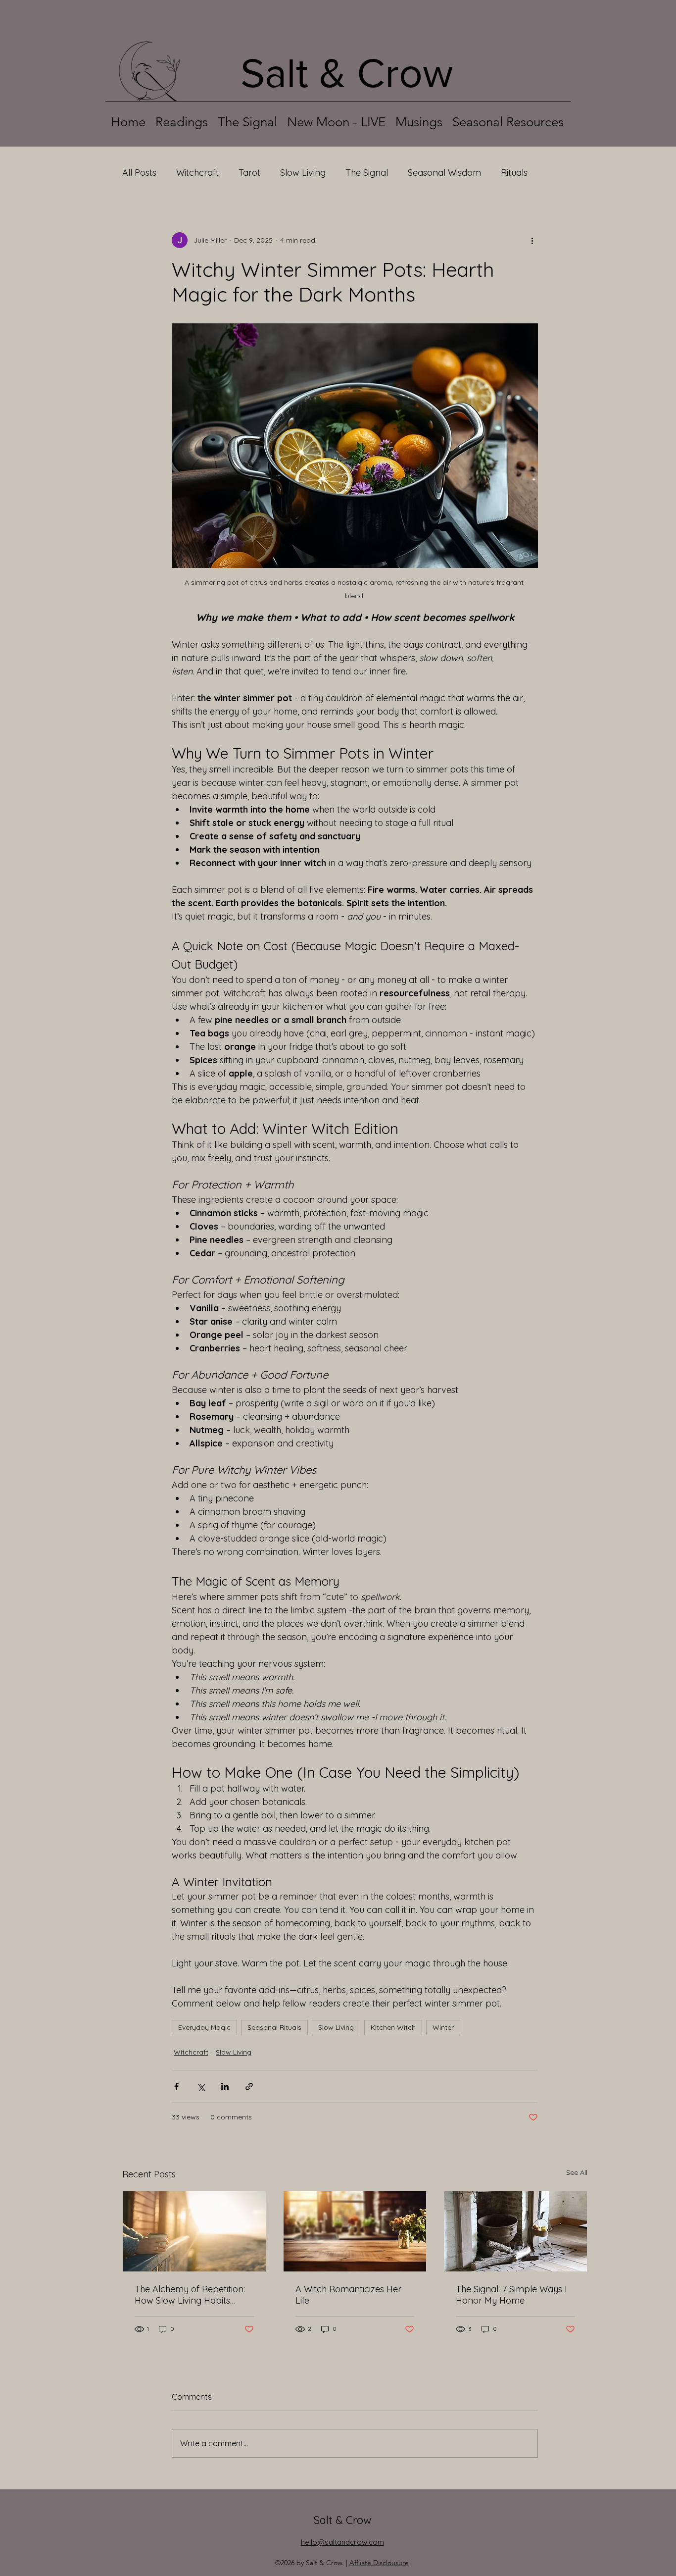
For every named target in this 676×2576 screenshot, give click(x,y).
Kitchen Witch (393, 2027)
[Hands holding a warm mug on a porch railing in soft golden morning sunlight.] (194, 2231)
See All (577, 2172)
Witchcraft (197, 173)
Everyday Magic (204, 2027)
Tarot (249, 173)
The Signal (367, 173)
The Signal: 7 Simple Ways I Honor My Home (511, 2295)
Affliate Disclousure (379, 2563)
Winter (443, 2027)
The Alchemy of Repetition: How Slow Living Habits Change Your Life (190, 2295)
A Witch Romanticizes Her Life (348, 2295)
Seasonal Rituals (274, 2027)
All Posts (139, 173)
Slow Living (303, 173)
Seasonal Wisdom (444, 173)
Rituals (514, 173)
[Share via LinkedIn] (225, 2087)
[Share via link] (249, 2087)
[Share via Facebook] (176, 2087)
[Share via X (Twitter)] (201, 2087)
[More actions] (532, 240)
